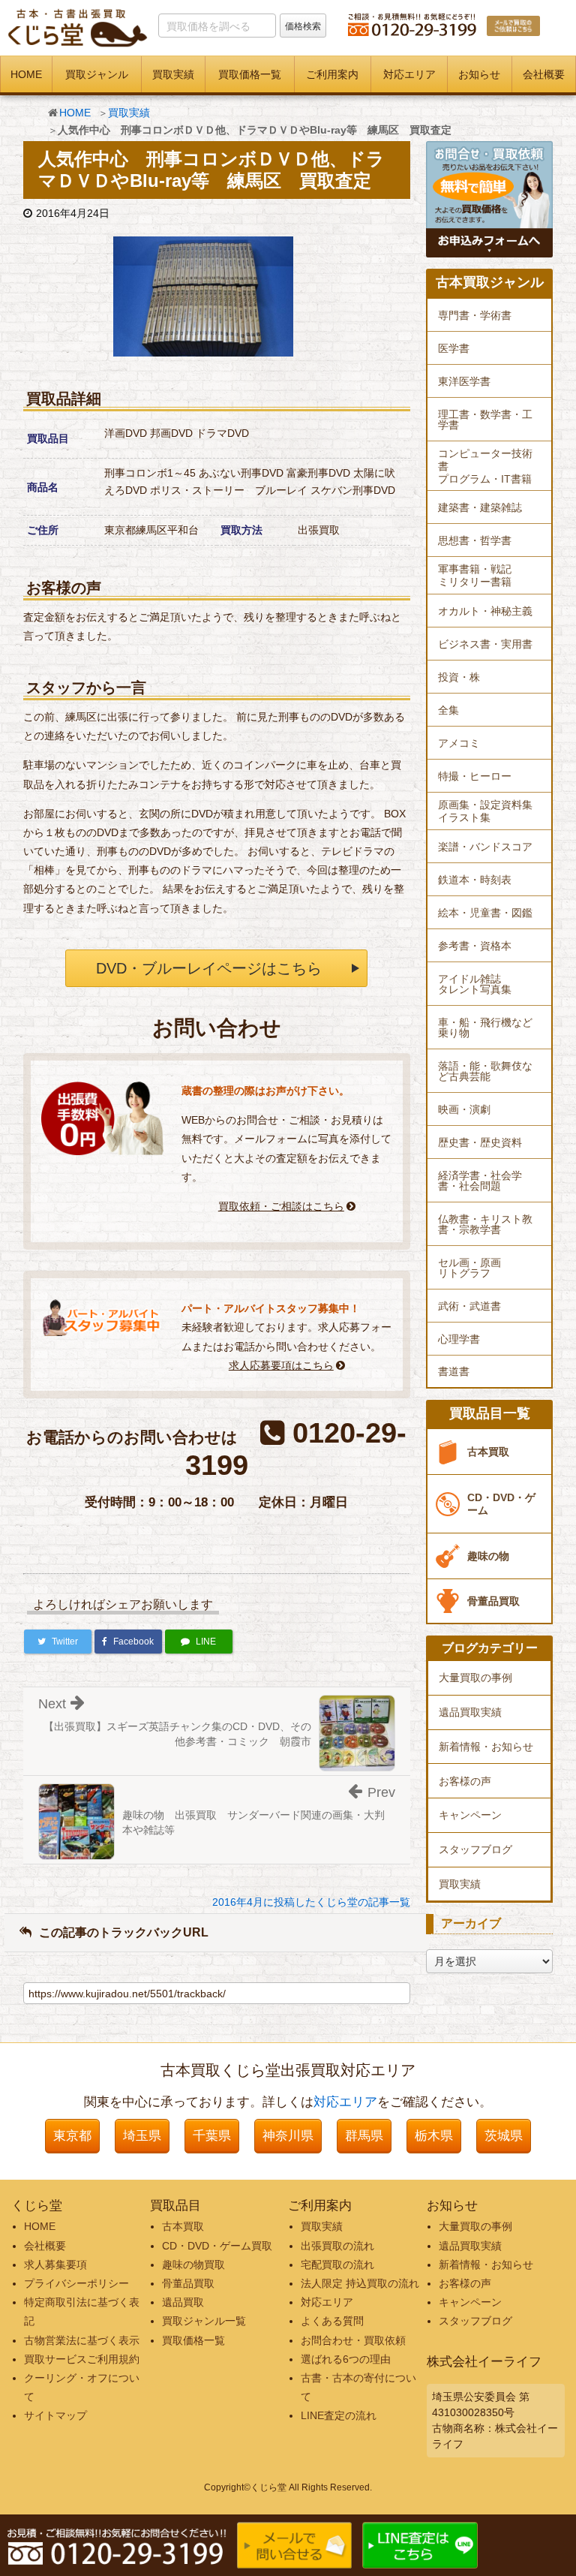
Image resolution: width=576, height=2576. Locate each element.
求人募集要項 (55, 2265)
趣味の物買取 (193, 2265)
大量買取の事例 (475, 1678)
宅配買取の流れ (337, 2265)
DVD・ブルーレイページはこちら (209, 968)
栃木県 (434, 2136)
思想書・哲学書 (475, 540)
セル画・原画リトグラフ (469, 1268)
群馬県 (364, 2136)
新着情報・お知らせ (486, 1747)
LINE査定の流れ (339, 2415)
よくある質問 (332, 2321)
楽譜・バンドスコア (485, 847)
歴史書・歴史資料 (480, 1142)
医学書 (454, 348)
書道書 (454, 1371)
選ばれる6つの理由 (346, 2359)
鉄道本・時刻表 (475, 880)
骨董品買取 (493, 1601)
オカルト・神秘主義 (485, 611)
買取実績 (173, 74)
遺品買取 (183, 2302)
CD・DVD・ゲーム (501, 1504)
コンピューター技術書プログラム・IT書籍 (485, 466)
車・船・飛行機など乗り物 (485, 1028)
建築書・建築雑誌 (480, 507)
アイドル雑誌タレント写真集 (475, 984)
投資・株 (459, 677)
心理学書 (459, 1339)
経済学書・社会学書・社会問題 (480, 1181)
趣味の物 (488, 1556)
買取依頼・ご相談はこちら (281, 1206)
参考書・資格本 (475, 946)
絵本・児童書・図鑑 (485, 913)
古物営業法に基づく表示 (82, 2340)
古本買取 (488, 1452)
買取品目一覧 (490, 1414)
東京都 (72, 2136)
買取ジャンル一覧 (204, 2321)
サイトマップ (55, 2415)
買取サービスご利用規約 (82, 2359)
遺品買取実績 (470, 1712)
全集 (448, 710)
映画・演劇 (464, 1109)
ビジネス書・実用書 (485, 644)
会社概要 (544, 74)
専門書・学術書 (475, 315)
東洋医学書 (464, 381)
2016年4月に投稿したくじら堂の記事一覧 (311, 1902)
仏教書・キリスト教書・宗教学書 (485, 1224)
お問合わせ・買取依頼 (353, 2340)
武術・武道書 (469, 1306)
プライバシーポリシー (76, 2283)
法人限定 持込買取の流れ (360, 2283)
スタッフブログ (475, 1849)
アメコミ (459, 743)
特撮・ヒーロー (475, 776)
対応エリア (409, 74)
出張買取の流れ (337, 2246)
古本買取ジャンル (490, 283)
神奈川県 (288, 2136)
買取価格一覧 (250, 74)
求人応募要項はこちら (281, 1365)
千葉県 (212, 2136)
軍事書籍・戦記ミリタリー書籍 (475, 575)
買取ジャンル (97, 74)
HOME (26, 74)
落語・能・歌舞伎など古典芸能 (485, 1071)
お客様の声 (465, 1781)
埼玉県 (142, 2136)
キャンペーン (470, 1815)
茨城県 (504, 2136)
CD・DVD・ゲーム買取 (217, 2246)
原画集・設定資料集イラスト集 (485, 811)
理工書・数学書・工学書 (485, 420)
